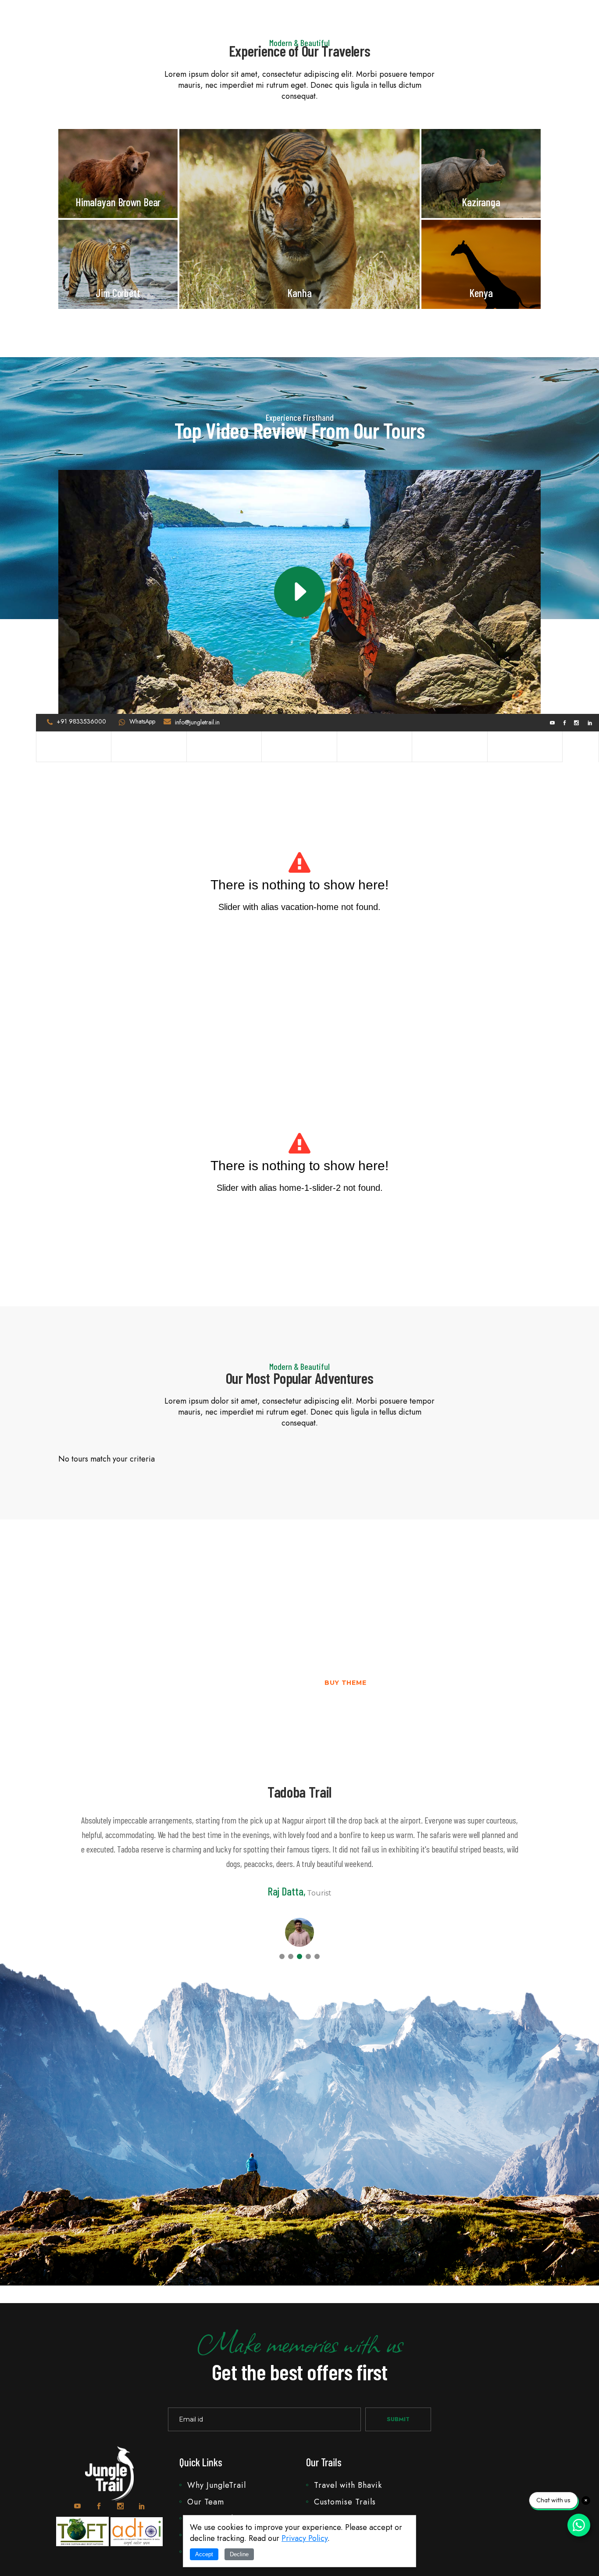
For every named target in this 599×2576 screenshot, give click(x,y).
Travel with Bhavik (348, 2485)
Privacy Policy (305, 2538)
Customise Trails (345, 2502)
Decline (239, 2554)
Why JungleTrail (217, 2485)
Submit (398, 2419)
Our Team (206, 2502)
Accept (204, 2554)
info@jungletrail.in (197, 722)
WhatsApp (142, 721)
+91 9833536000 (81, 721)
